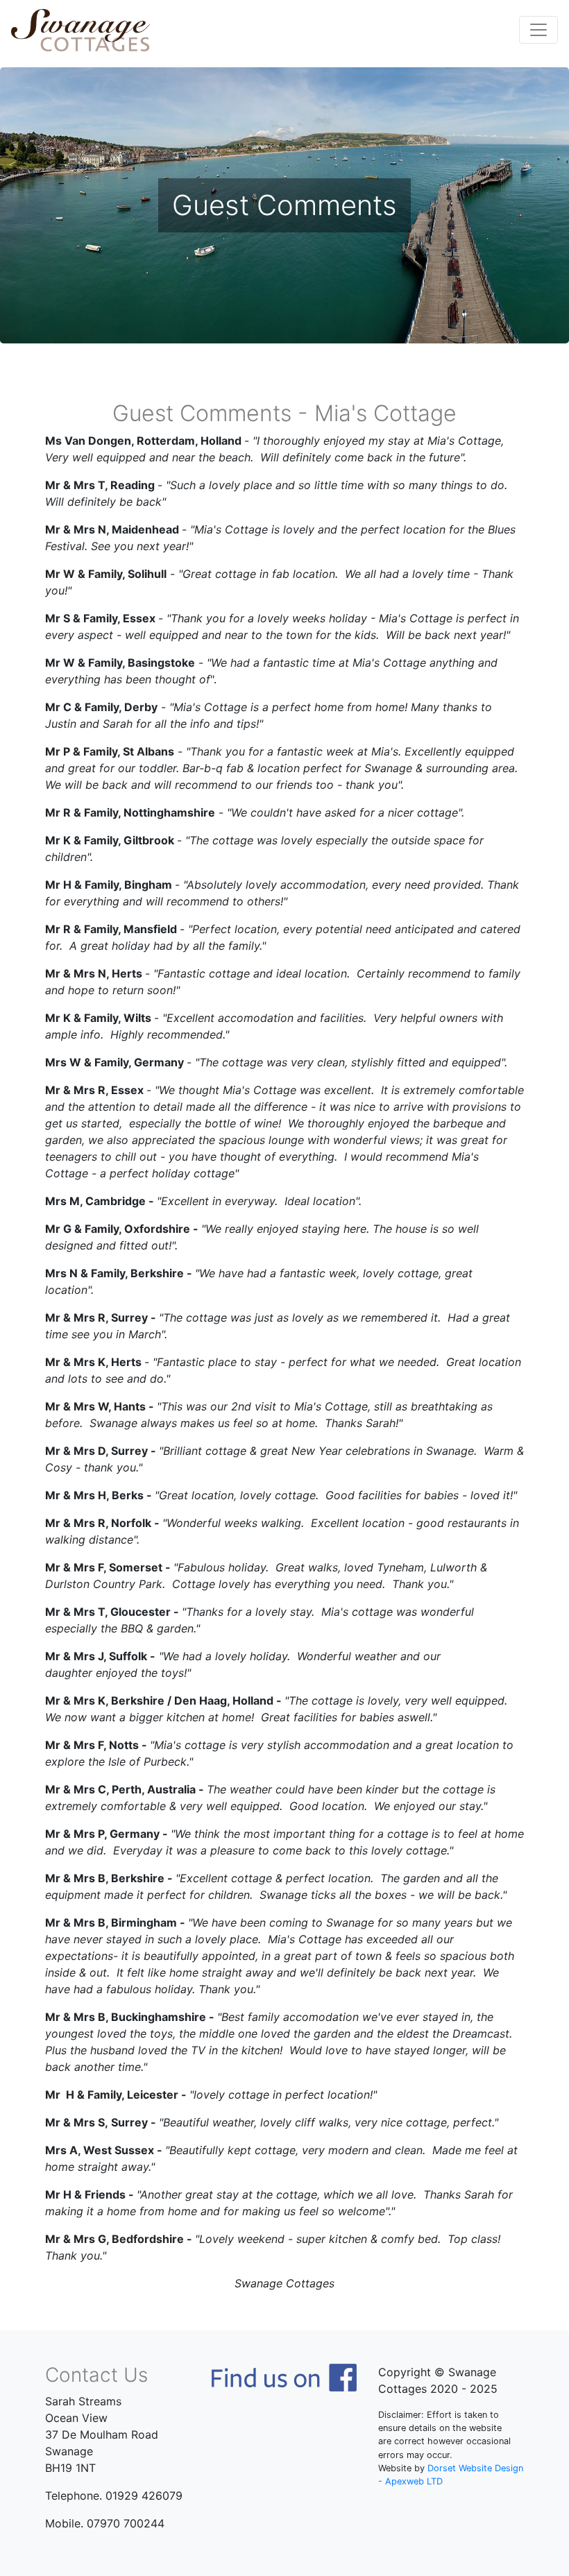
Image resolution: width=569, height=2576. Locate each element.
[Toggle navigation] (538, 30)
